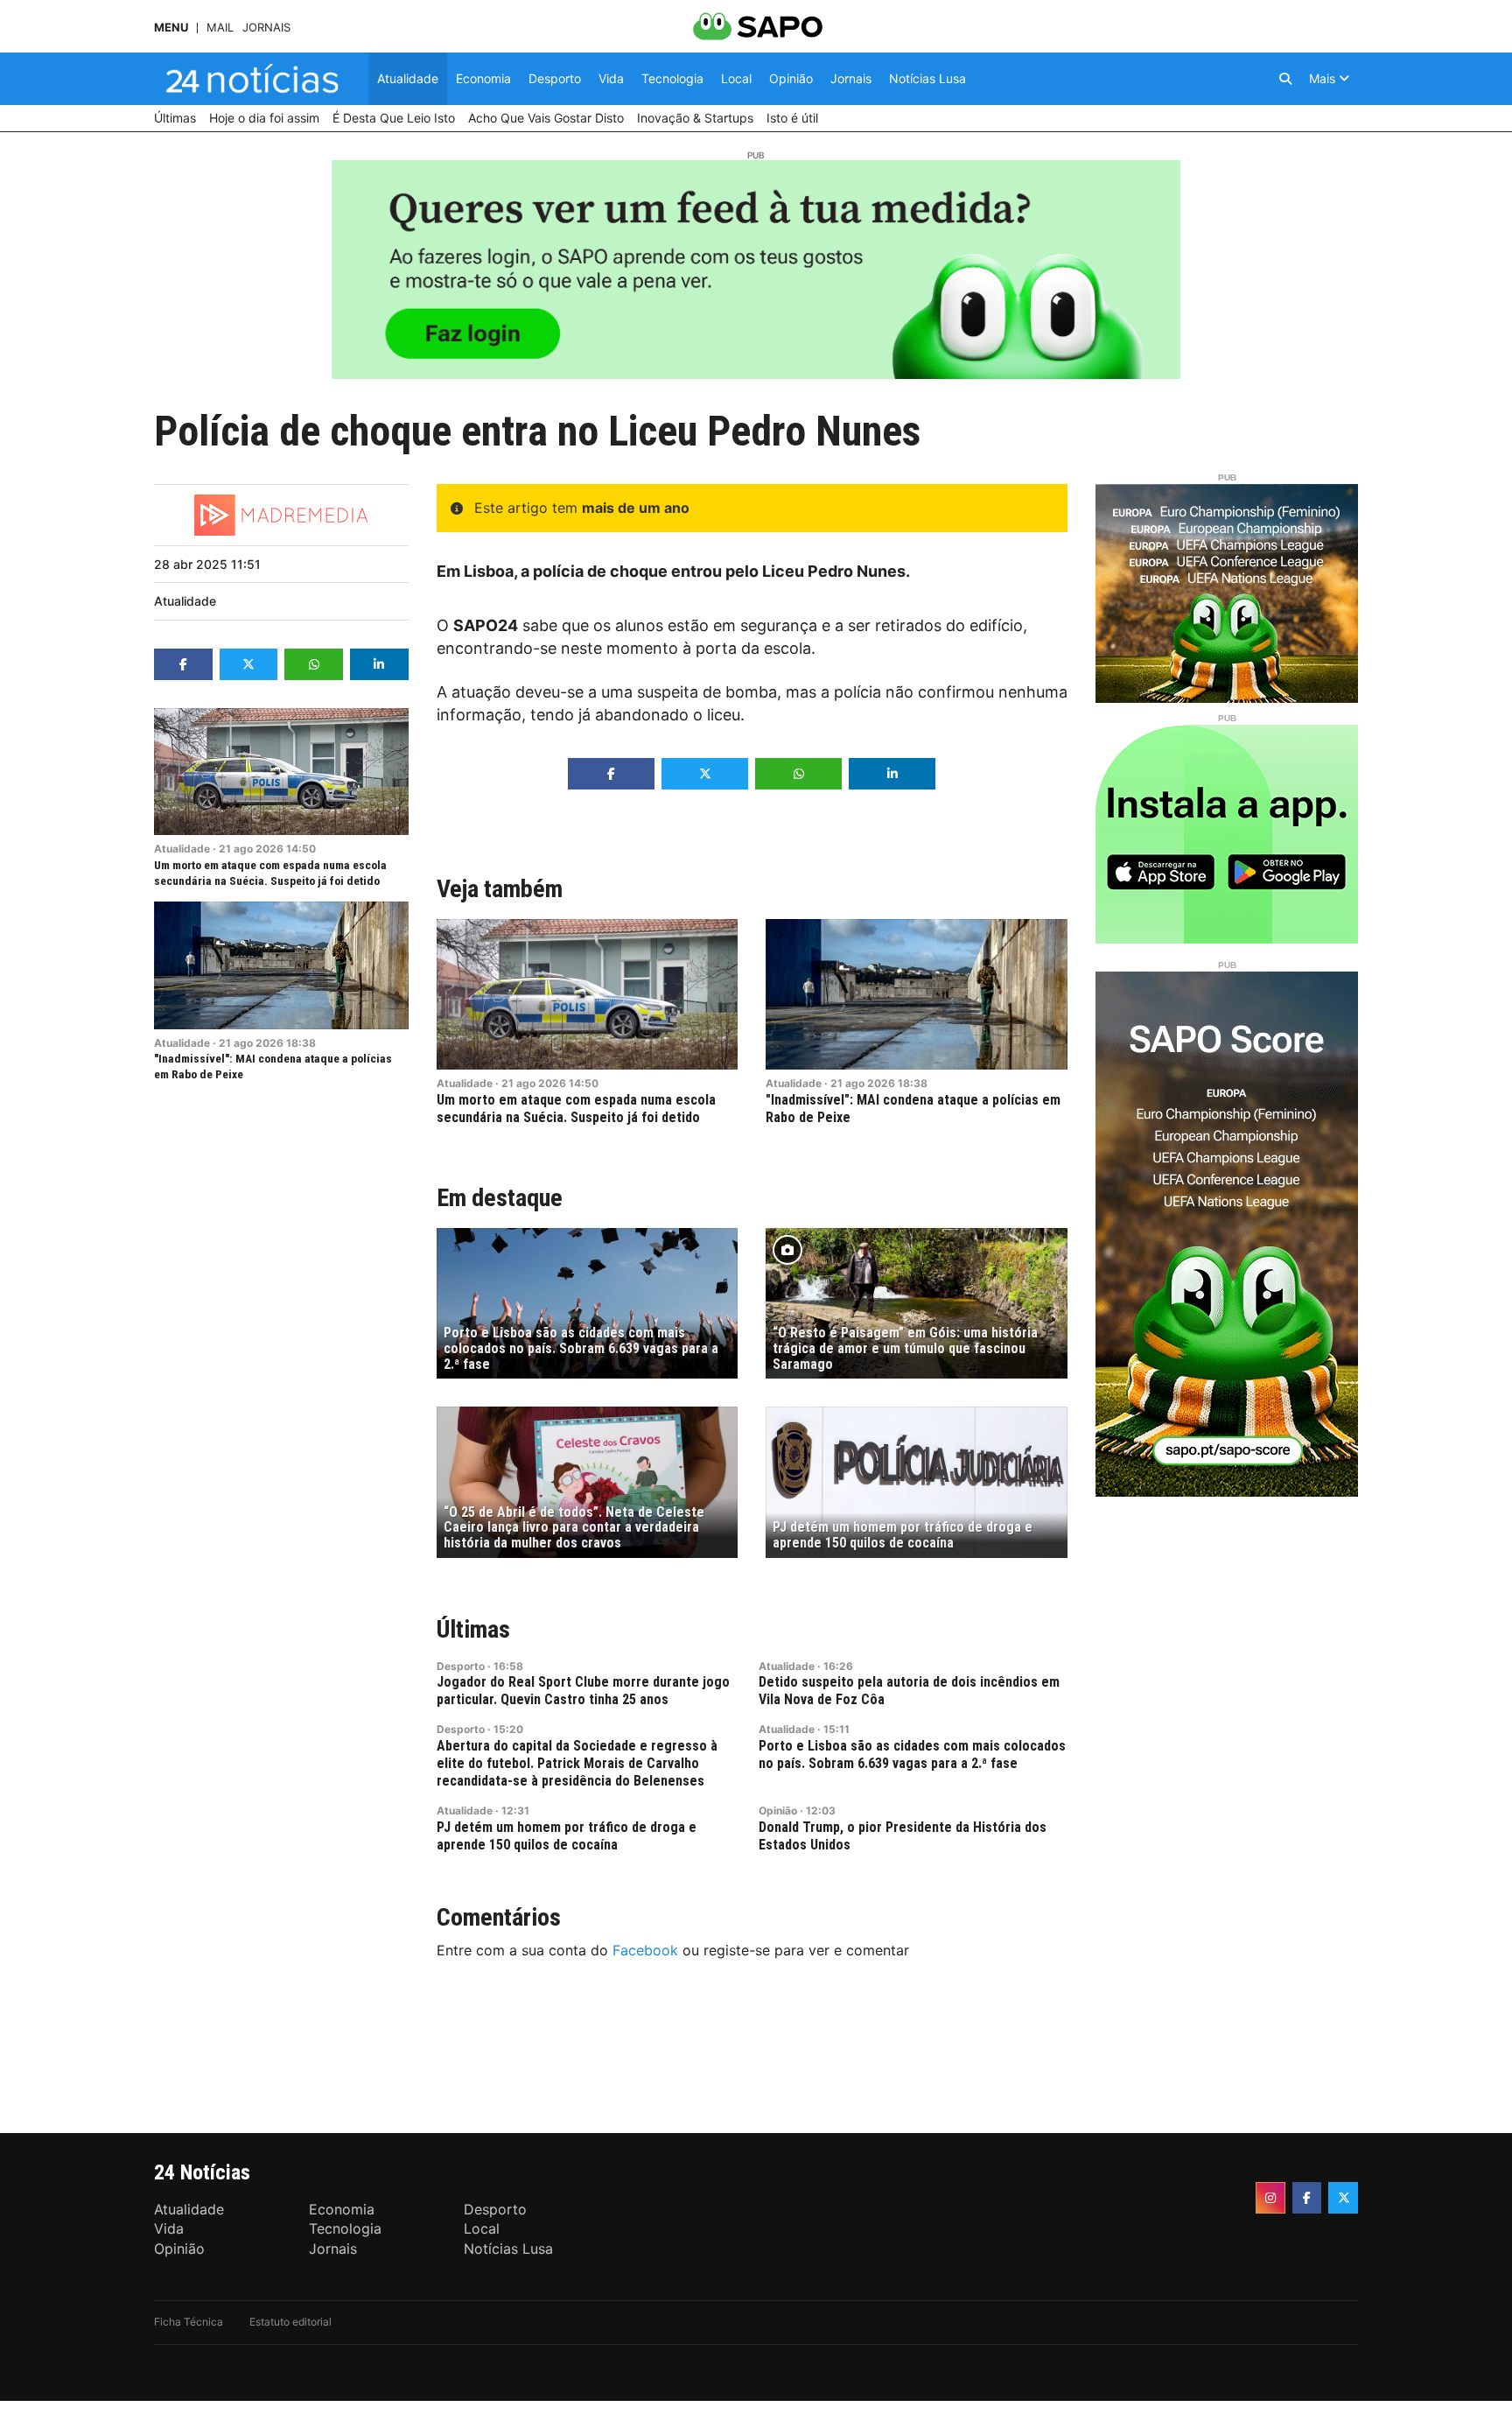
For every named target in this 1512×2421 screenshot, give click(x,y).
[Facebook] (1307, 2198)
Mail (220, 28)
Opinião (778, 1810)
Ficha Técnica (189, 2322)
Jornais (266, 28)
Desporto (461, 1666)
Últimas (473, 1629)
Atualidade (185, 601)
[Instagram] (1270, 2198)
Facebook (645, 1950)
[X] (1343, 2198)
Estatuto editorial (290, 2322)
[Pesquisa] (1285, 79)
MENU (171, 28)
